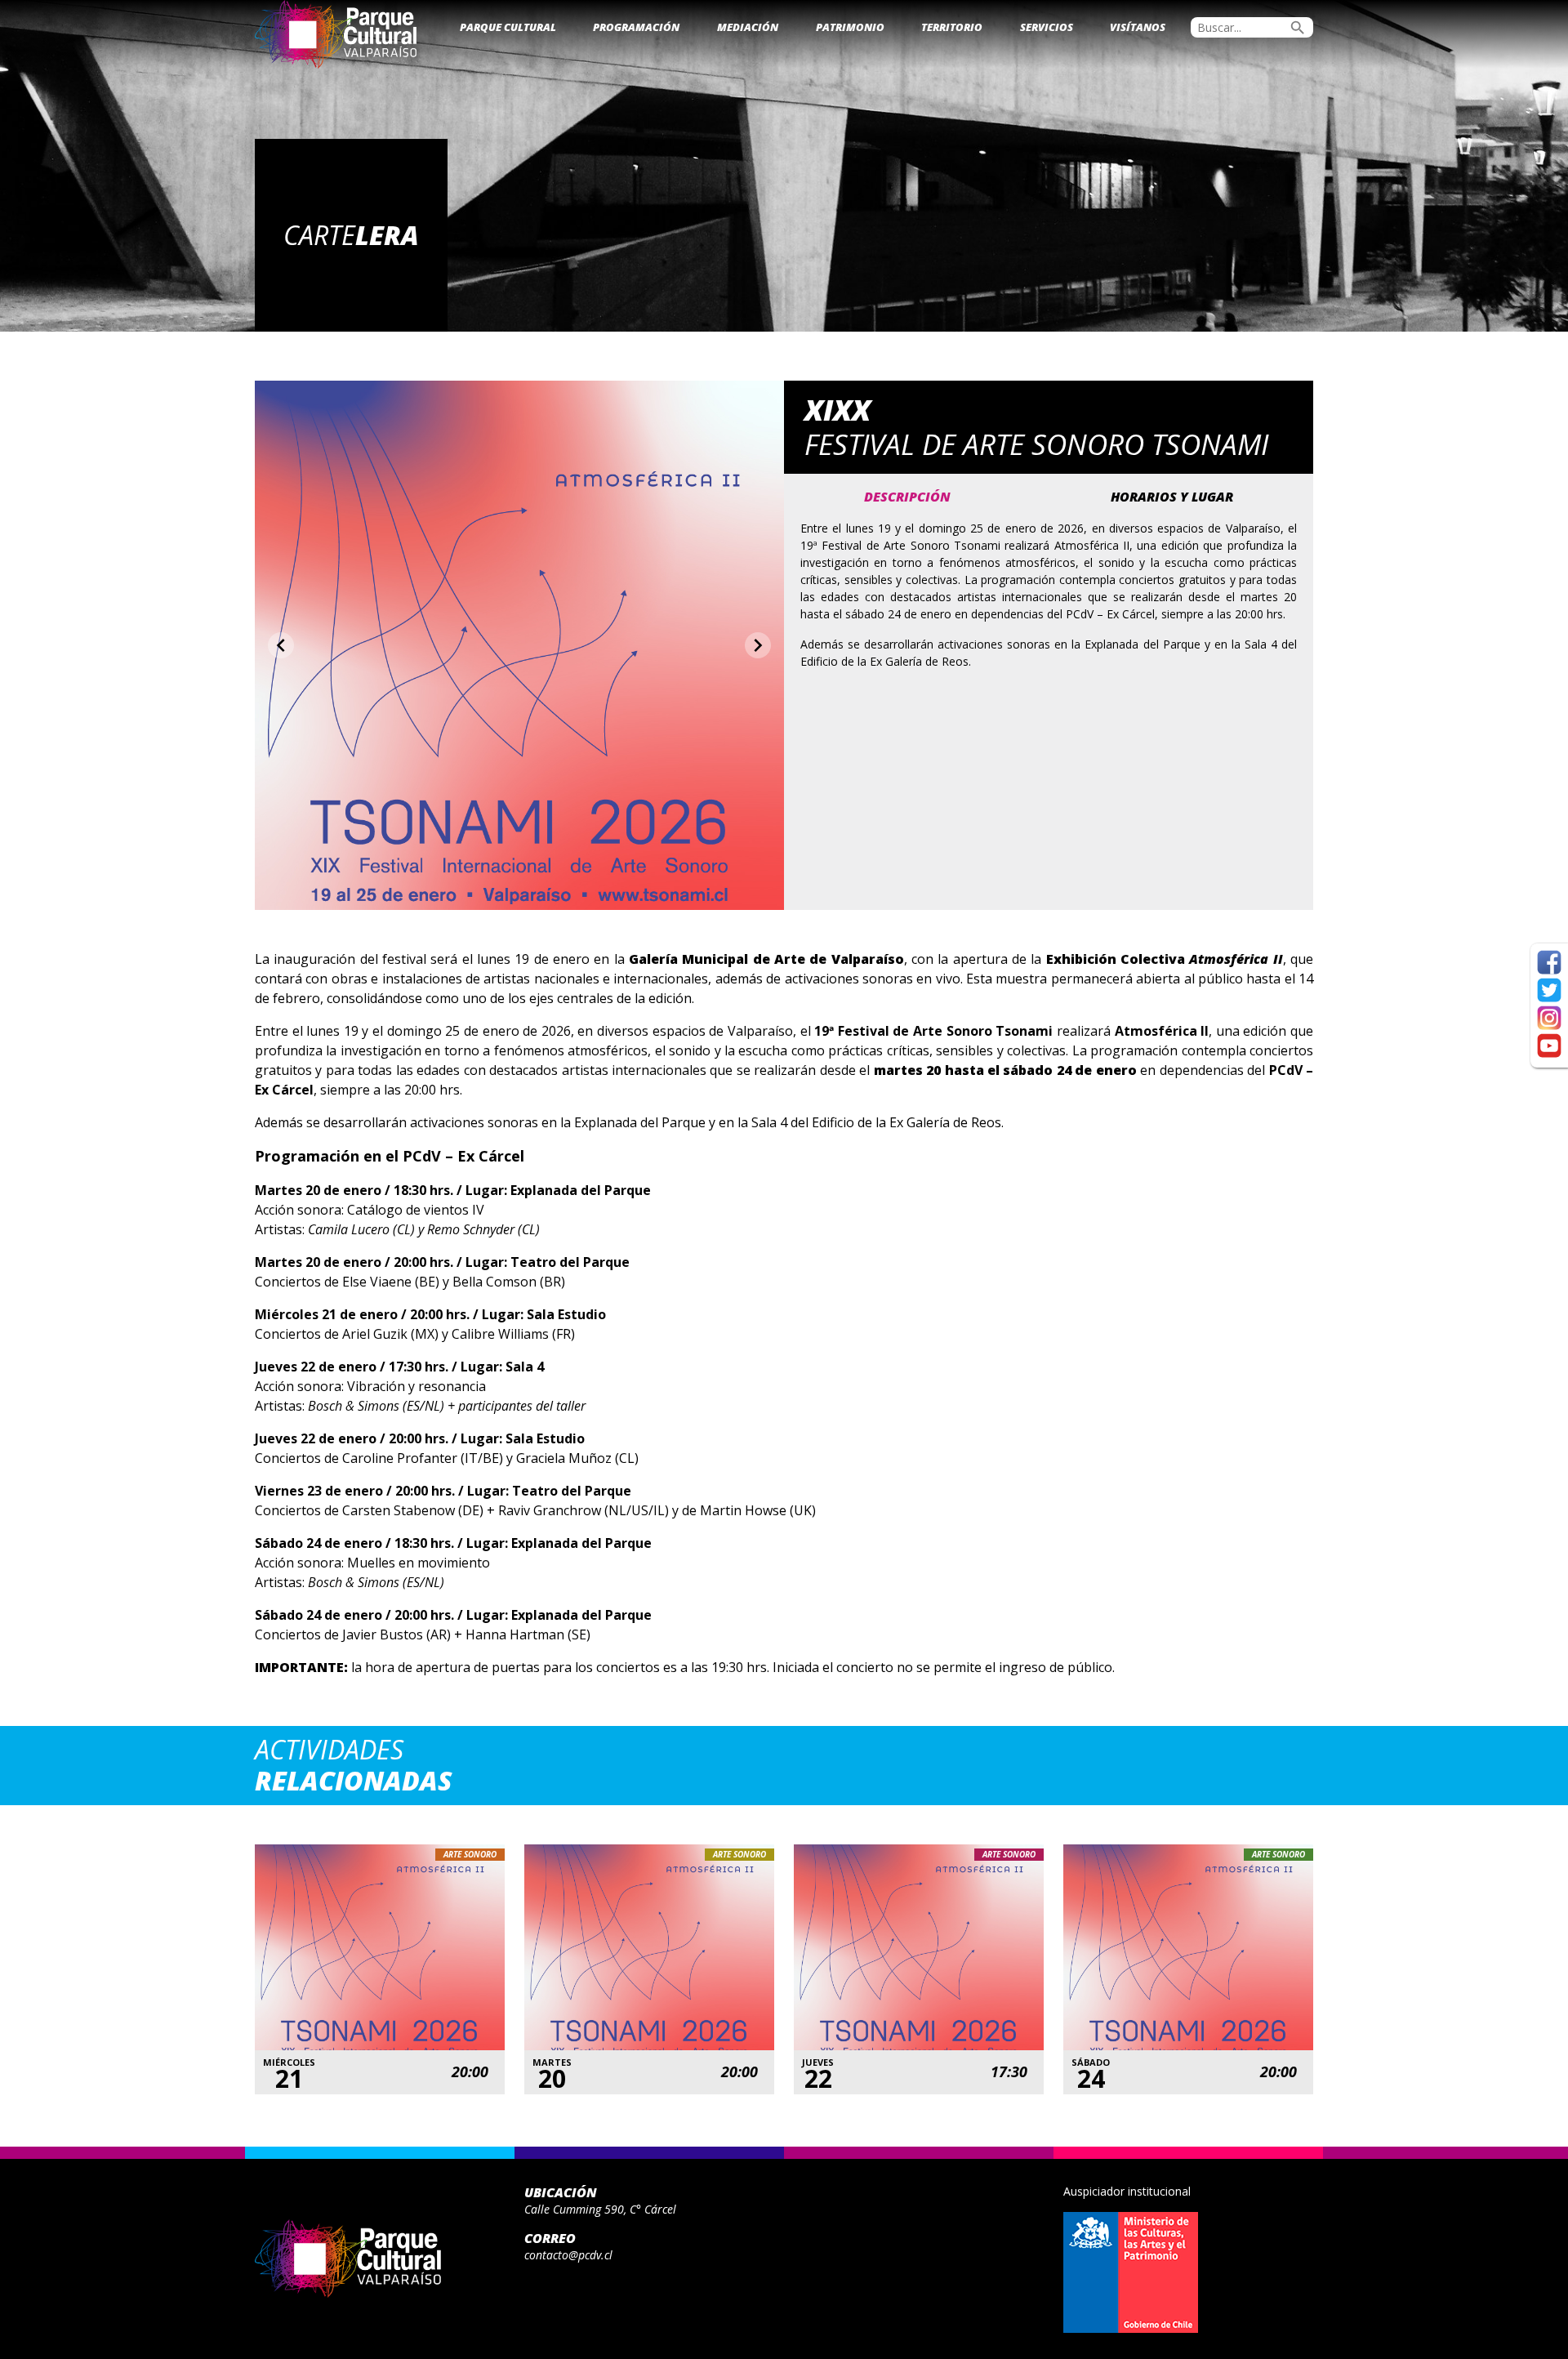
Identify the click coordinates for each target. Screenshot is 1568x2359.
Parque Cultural (508, 27)
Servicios (1047, 27)
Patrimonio (850, 27)
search (1298, 28)
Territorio (952, 27)
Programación (636, 27)
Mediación (748, 27)
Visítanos (1138, 27)
